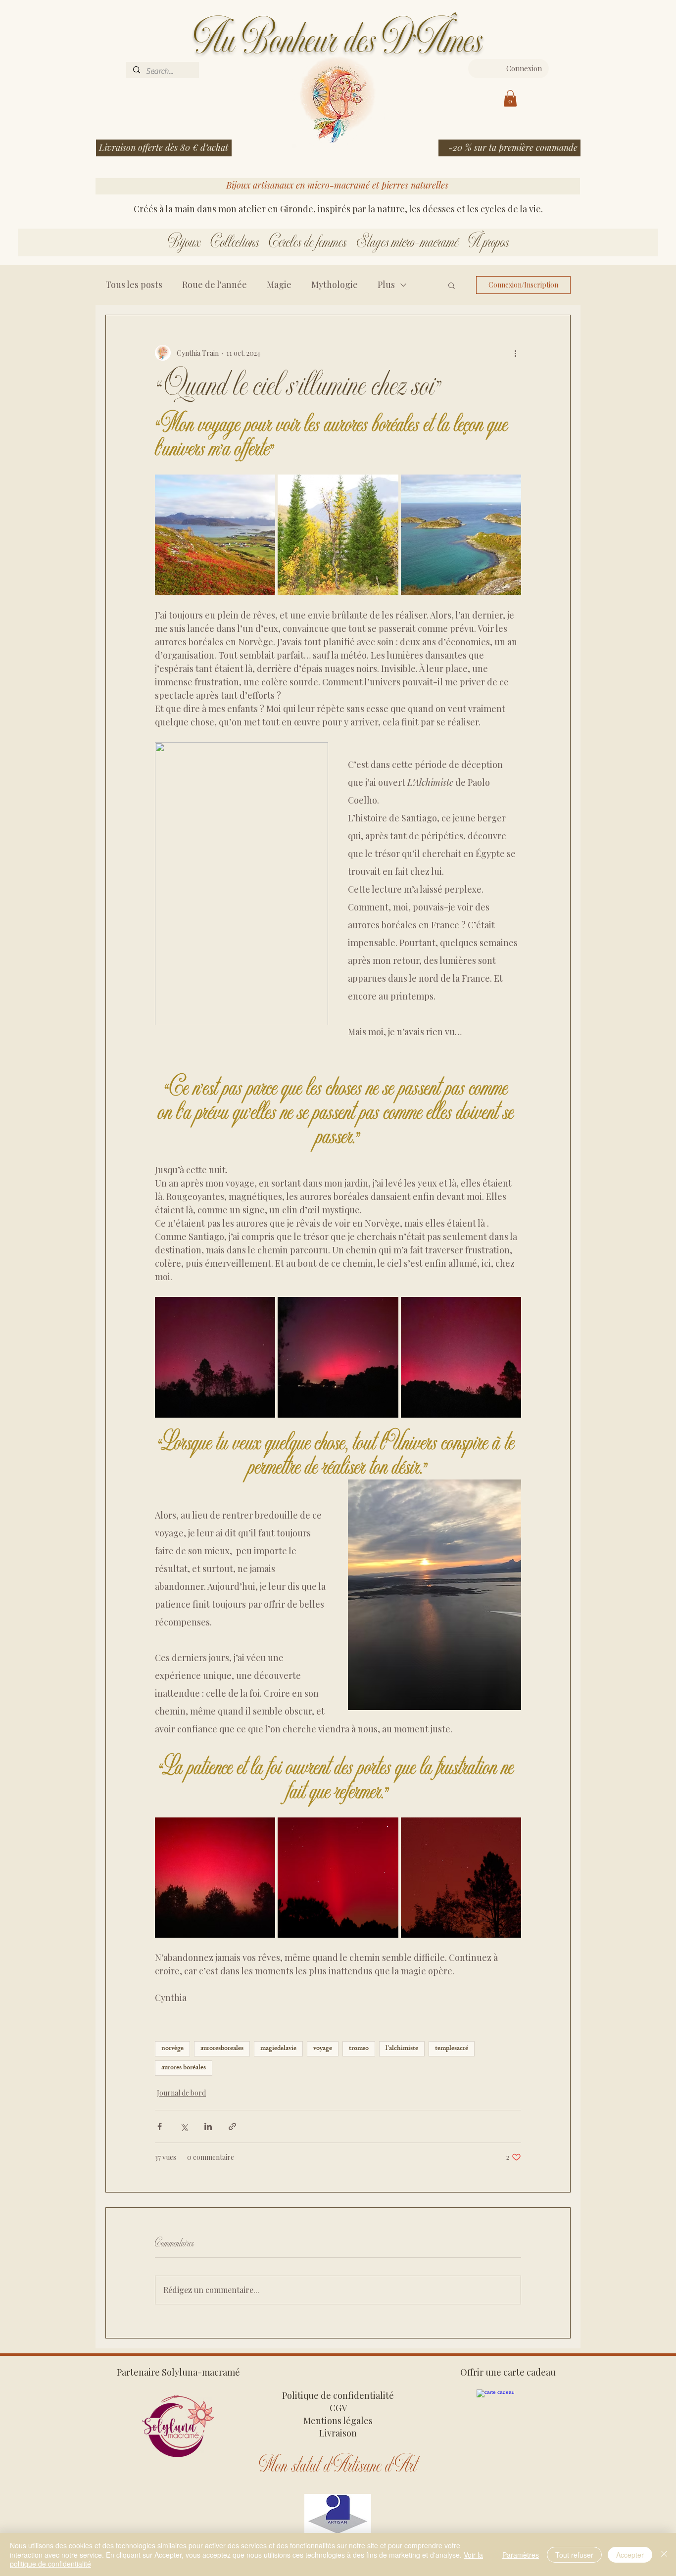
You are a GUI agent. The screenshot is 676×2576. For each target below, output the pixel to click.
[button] (510, 98)
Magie (279, 285)
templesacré (452, 2049)
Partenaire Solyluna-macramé (178, 2372)
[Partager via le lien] (232, 2126)
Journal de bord (181, 2093)
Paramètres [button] (521, 2555)
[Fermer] (664, 2554)
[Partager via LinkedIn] (208, 2126)
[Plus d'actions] (515, 353)
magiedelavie (278, 2049)
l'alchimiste (402, 2049)
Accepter (630, 2555)
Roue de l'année (215, 285)
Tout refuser (574, 2555)
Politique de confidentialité (338, 2395)
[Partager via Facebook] (160, 2126)
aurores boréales (184, 2068)
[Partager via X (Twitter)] (184, 2126)
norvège (172, 2049)
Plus (386, 285)
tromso (359, 2049)
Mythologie (335, 285)
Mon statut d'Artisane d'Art (338, 2466)
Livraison (338, 2433)
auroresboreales (222, 2049)
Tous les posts (134, 285)
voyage (323, 2049)
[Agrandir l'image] (215, 535)
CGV (338, 2408)
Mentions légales (338, 2421)
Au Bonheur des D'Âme (334, 41)
